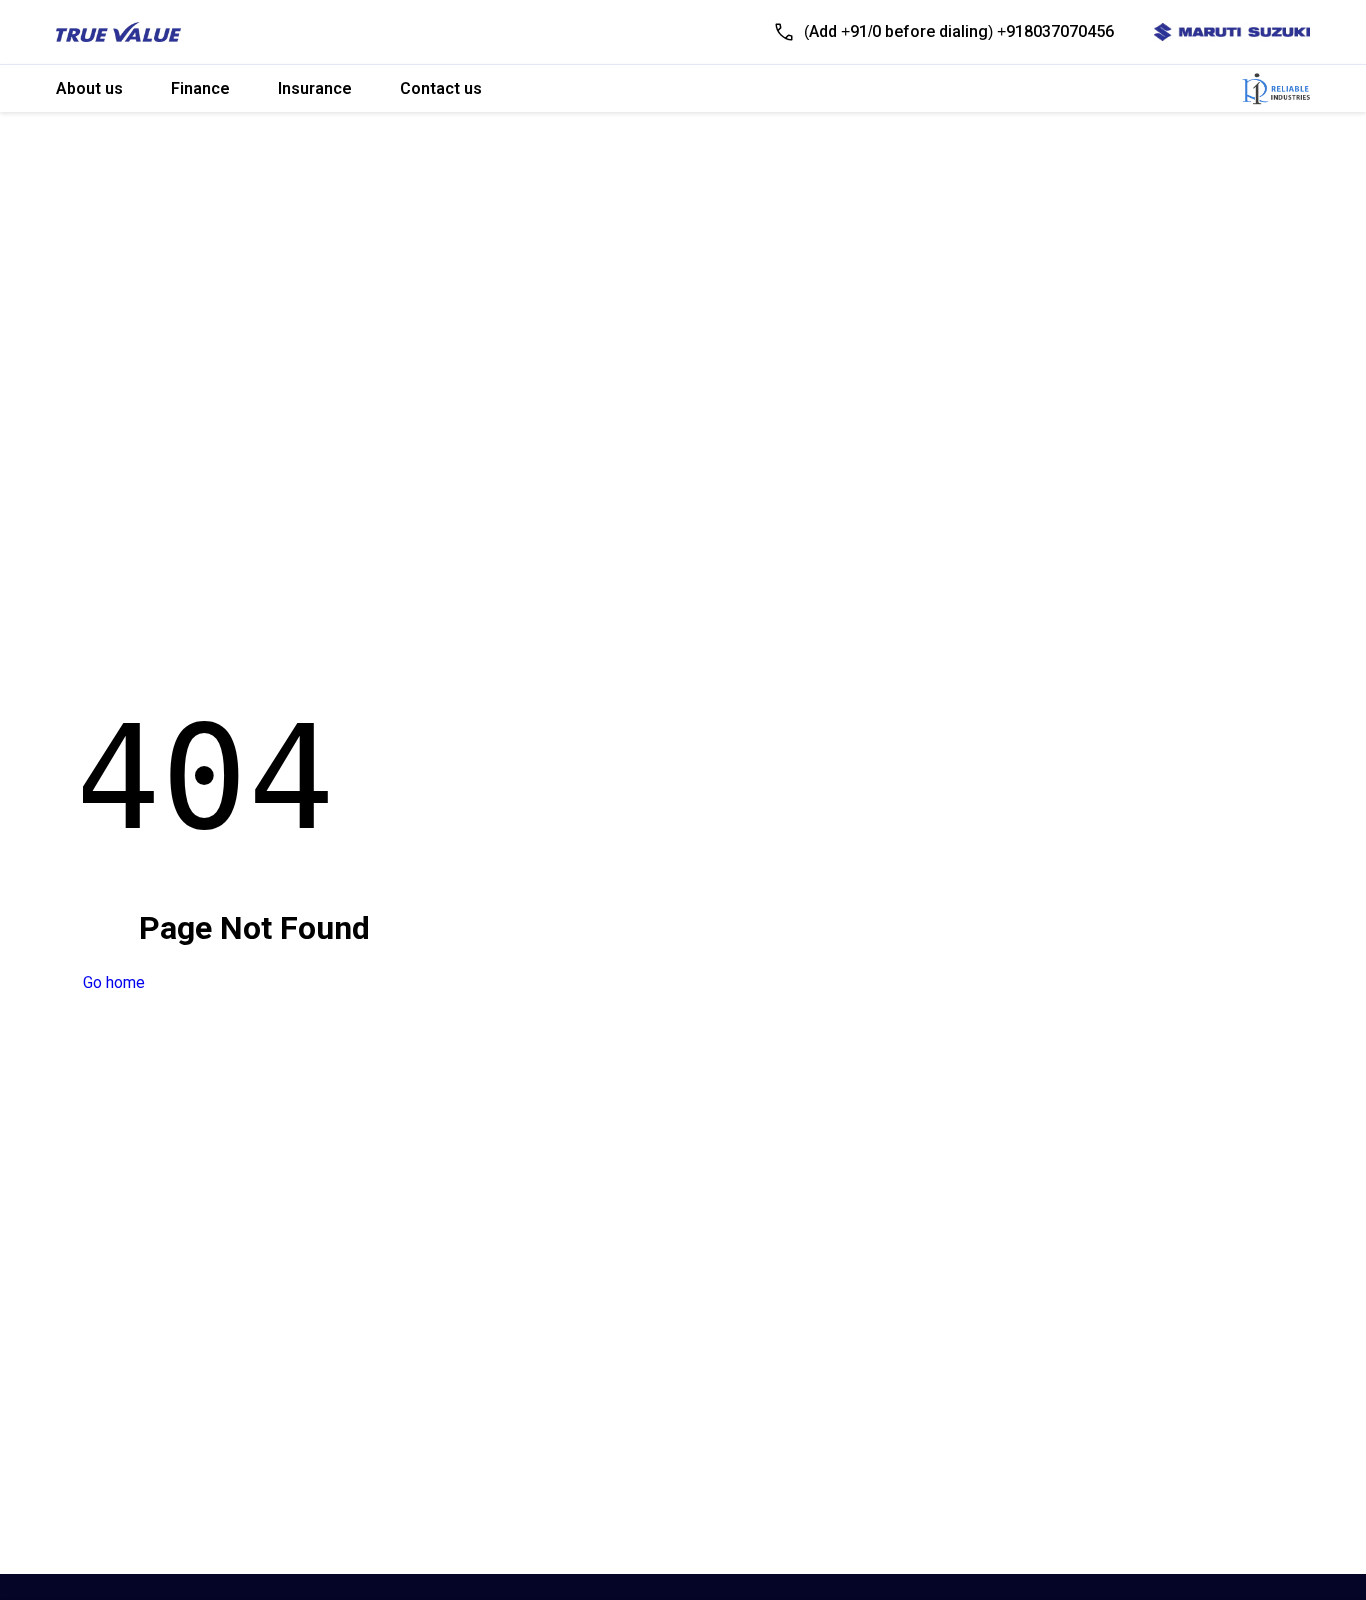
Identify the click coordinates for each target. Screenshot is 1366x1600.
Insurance (315, 88)
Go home (114, 982)
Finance (200, 88)
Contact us (441, 88)
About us (89, 88)
